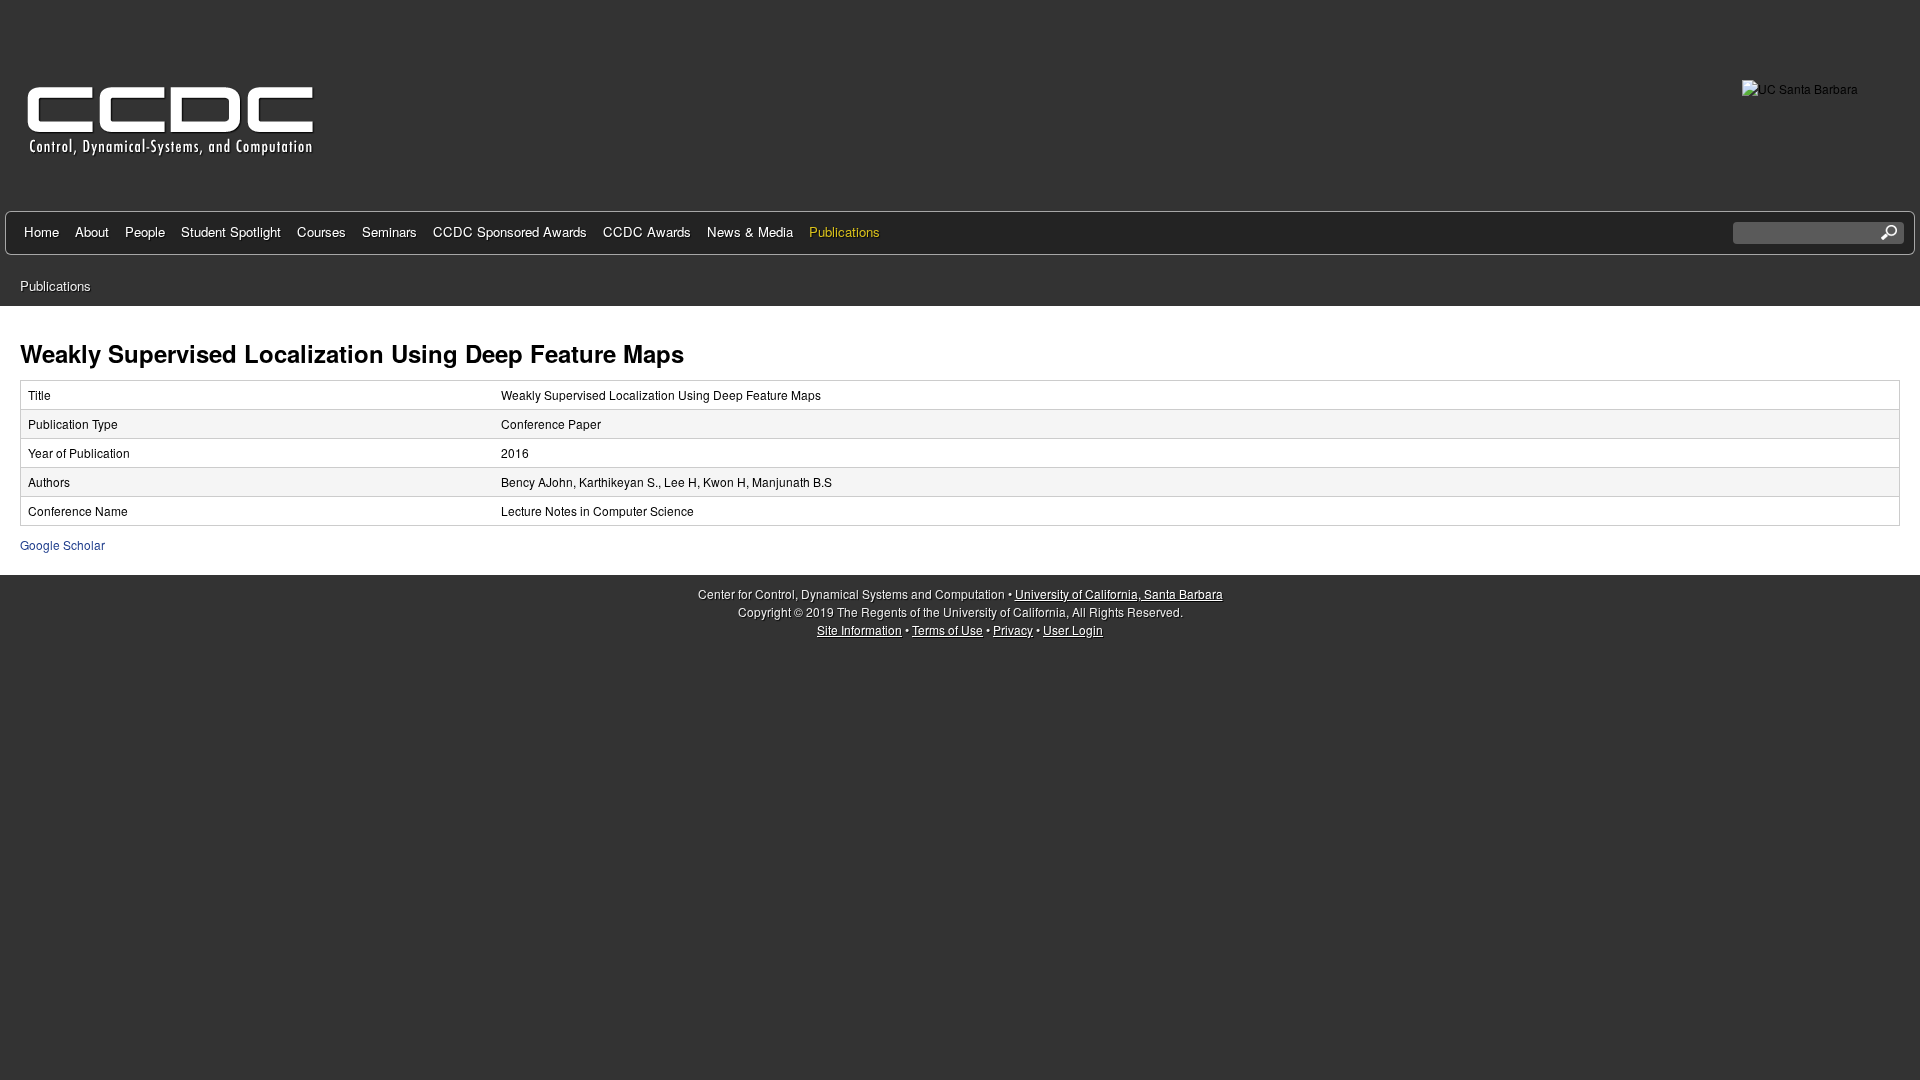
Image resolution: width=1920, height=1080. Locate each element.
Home (41, 231)
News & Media (750, 231)
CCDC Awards (647, 231)
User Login (1073, 629)
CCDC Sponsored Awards (510, 231)
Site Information (859, 629)
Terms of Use (947, 629)
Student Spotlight (231, 231)
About (92, 231)
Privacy (1013, 629)
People (145, 231)
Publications (844, 231)
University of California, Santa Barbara (1119, 593)
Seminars (389, 231)
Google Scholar (62, 544)
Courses (321, 231)
